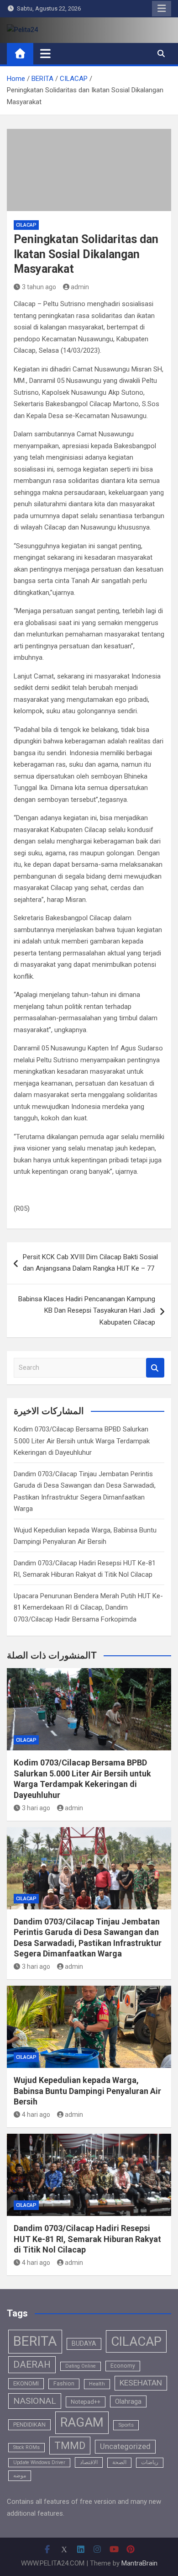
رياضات (150, 2462)
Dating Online (81, 2366)
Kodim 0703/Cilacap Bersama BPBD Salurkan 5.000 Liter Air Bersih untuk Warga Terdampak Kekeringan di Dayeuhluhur (82, 1441)
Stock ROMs (26, 2447)
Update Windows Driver (39, 2462)
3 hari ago (36, 1808)
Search (155, 1368)
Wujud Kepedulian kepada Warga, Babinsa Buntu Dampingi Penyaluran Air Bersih (87, 2091)
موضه (20, 2475)
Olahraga (128, 2401)
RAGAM (82, 2422)
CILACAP (26, 225)
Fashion (64, 2384)
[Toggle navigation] (45, 53)
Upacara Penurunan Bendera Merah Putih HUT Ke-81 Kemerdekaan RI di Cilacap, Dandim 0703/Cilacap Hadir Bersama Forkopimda (88, 1608)
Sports (126, 2425)
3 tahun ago (39, 287)
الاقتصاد (89, 2462)
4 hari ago (36, 2115)
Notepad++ (86, 2402)
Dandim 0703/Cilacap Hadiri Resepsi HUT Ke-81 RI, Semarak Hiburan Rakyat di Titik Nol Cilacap (87, 2239)
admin (80, 287)
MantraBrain (139, 2563)
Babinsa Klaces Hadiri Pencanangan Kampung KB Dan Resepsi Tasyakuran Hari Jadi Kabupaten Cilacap (87, 1311)
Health (97, 2384)
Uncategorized (125, 2446)
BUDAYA (84, 2343)
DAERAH (32, 2364)
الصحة (119, 2462)
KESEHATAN (141, 2383)
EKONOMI (26, 2383)
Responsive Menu (162, 9)
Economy (123, 2366)
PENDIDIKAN (29, 2425)
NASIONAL (35, 2401)
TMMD (70, 2446)
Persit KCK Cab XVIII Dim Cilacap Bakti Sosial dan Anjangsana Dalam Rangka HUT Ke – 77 (90, 1263)
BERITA (35, 2341)
